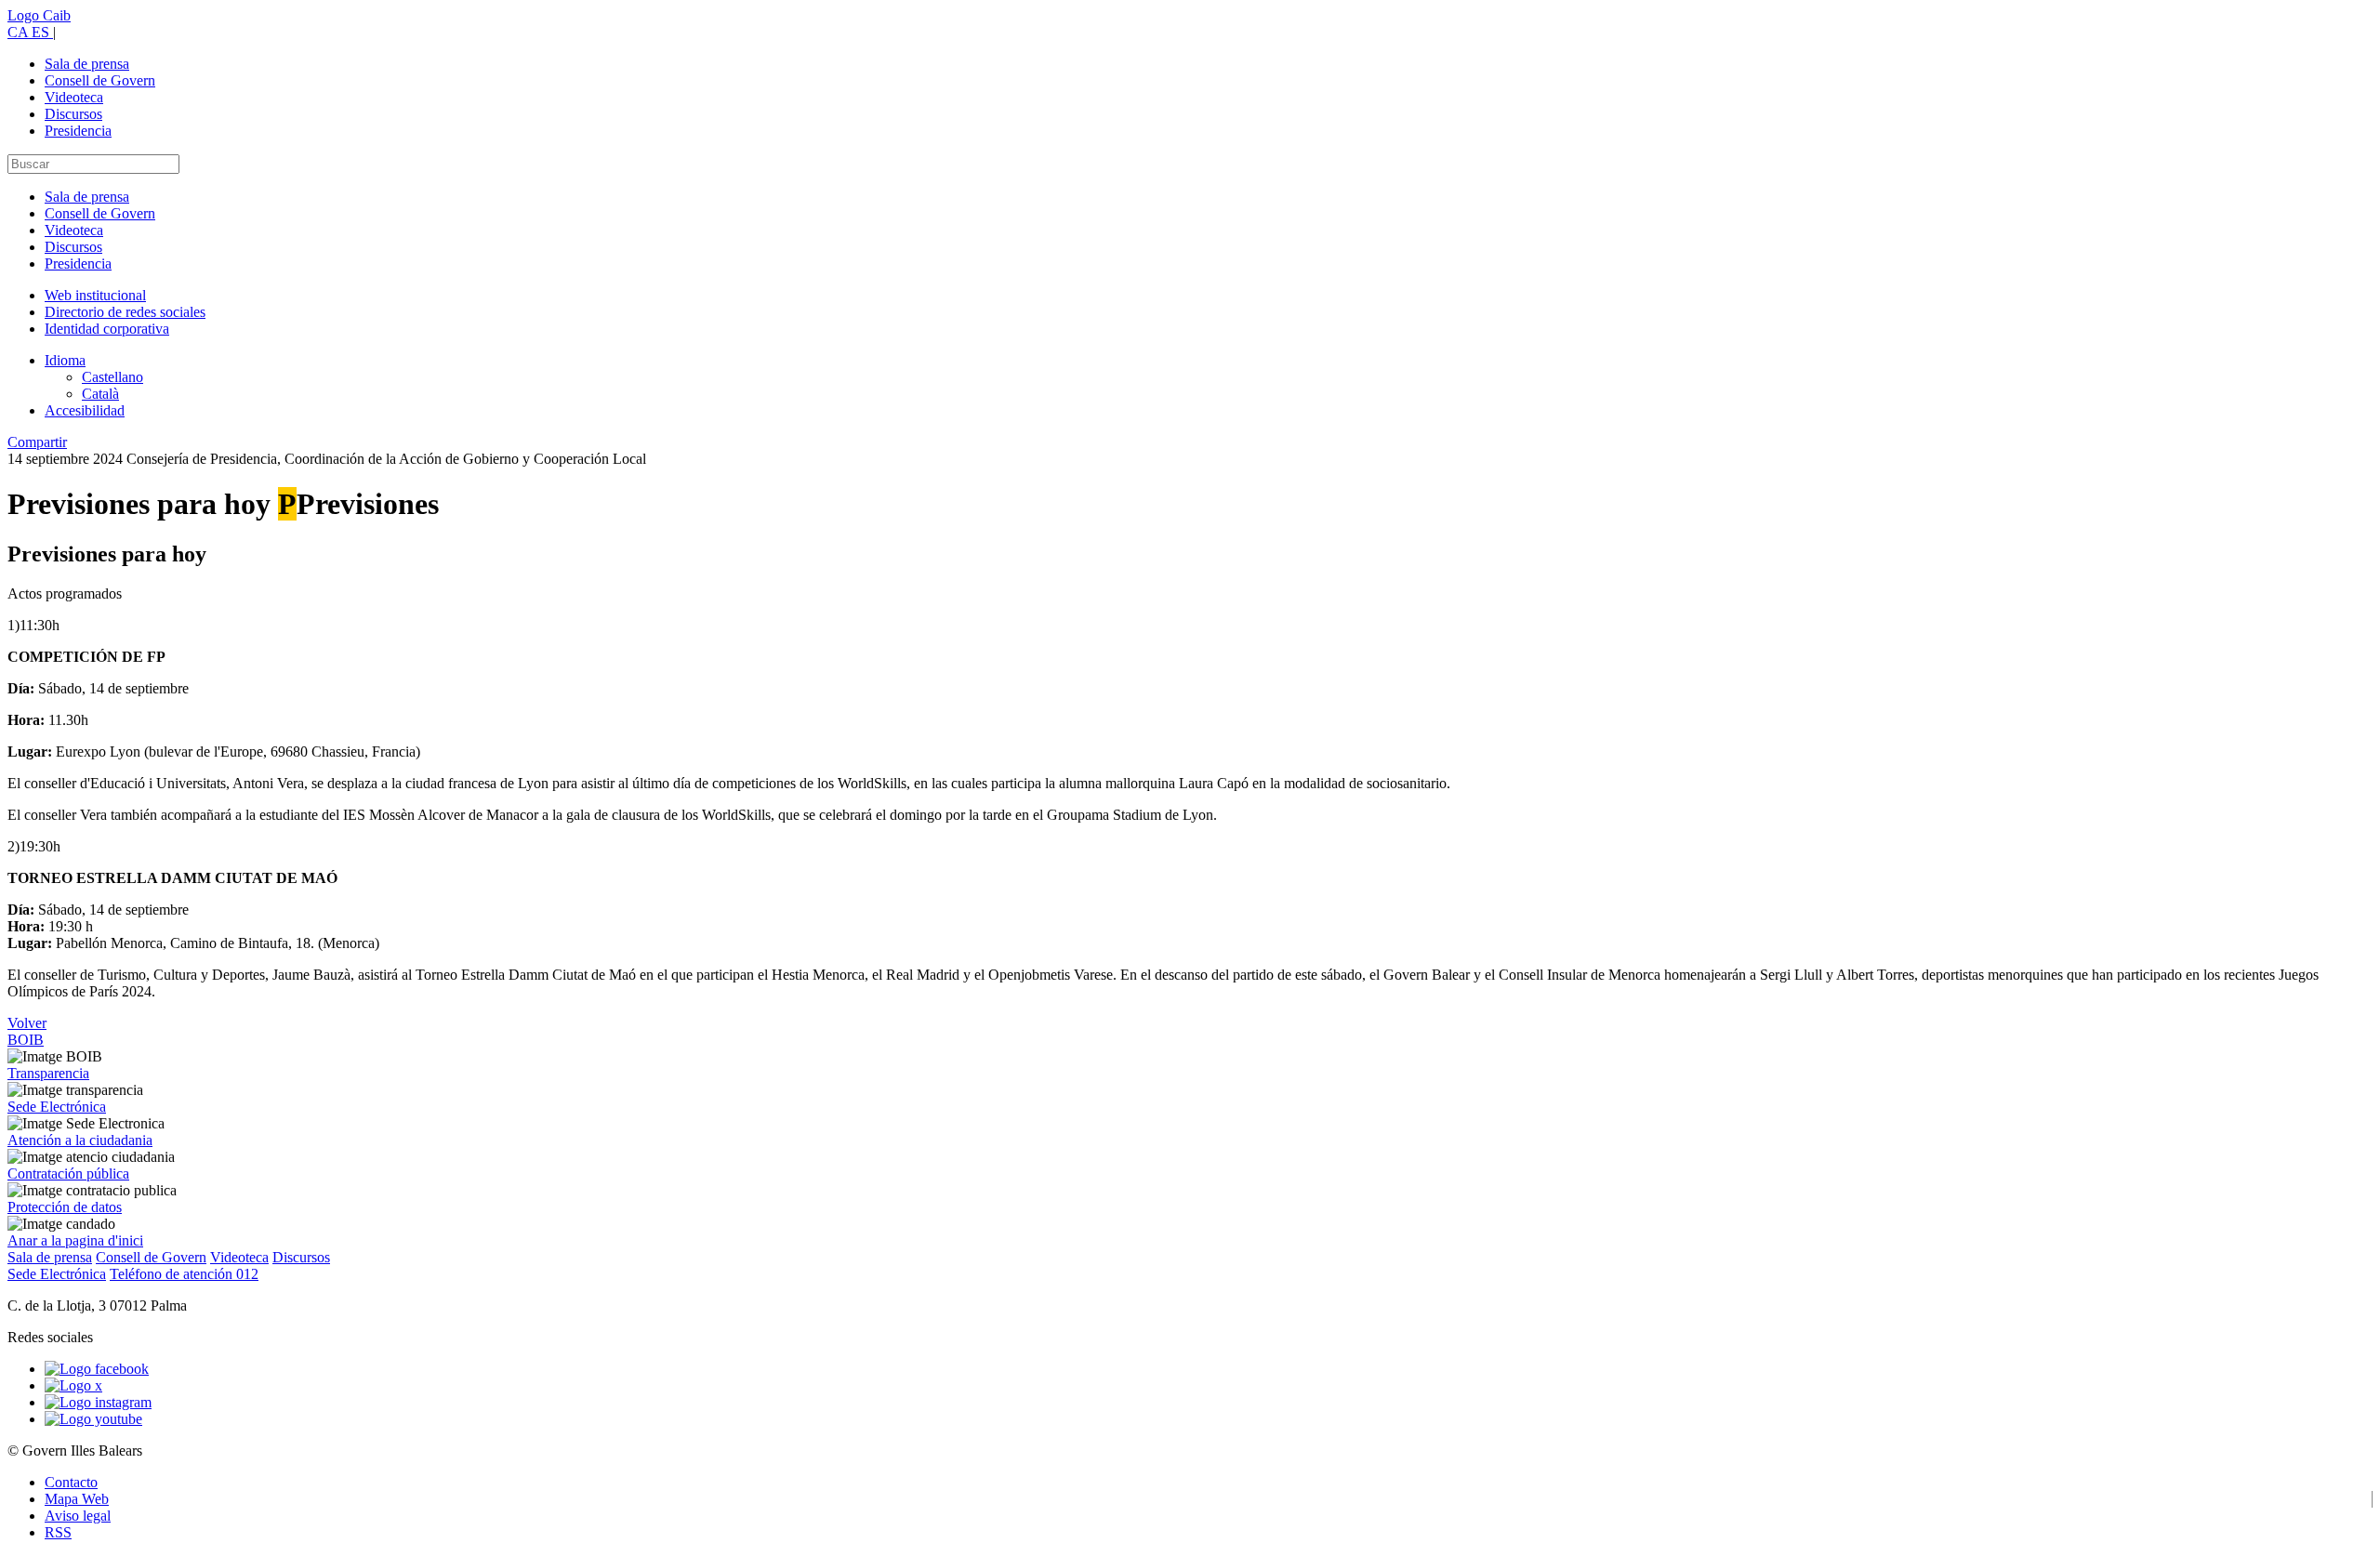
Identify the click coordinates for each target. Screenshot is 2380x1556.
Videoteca (74, 97)
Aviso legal (78, 1516)
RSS (58, 1532)
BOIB (26, 1040)
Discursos (73, 114)
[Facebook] (97, 1369)
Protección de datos (65, 1207)
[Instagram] (98, 1402)
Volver (27, 1023)
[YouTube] (93, 1419)
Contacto (71, 1482)
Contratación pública (68, 1174)
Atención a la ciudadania (80, 1140)
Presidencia (78, 131)
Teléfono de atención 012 (184, 1274)
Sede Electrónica (57, 1107)
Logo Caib (39, 15)
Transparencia (48, 1073)
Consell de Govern (100, 80)
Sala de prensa (87, 64)
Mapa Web (77, 1499)
